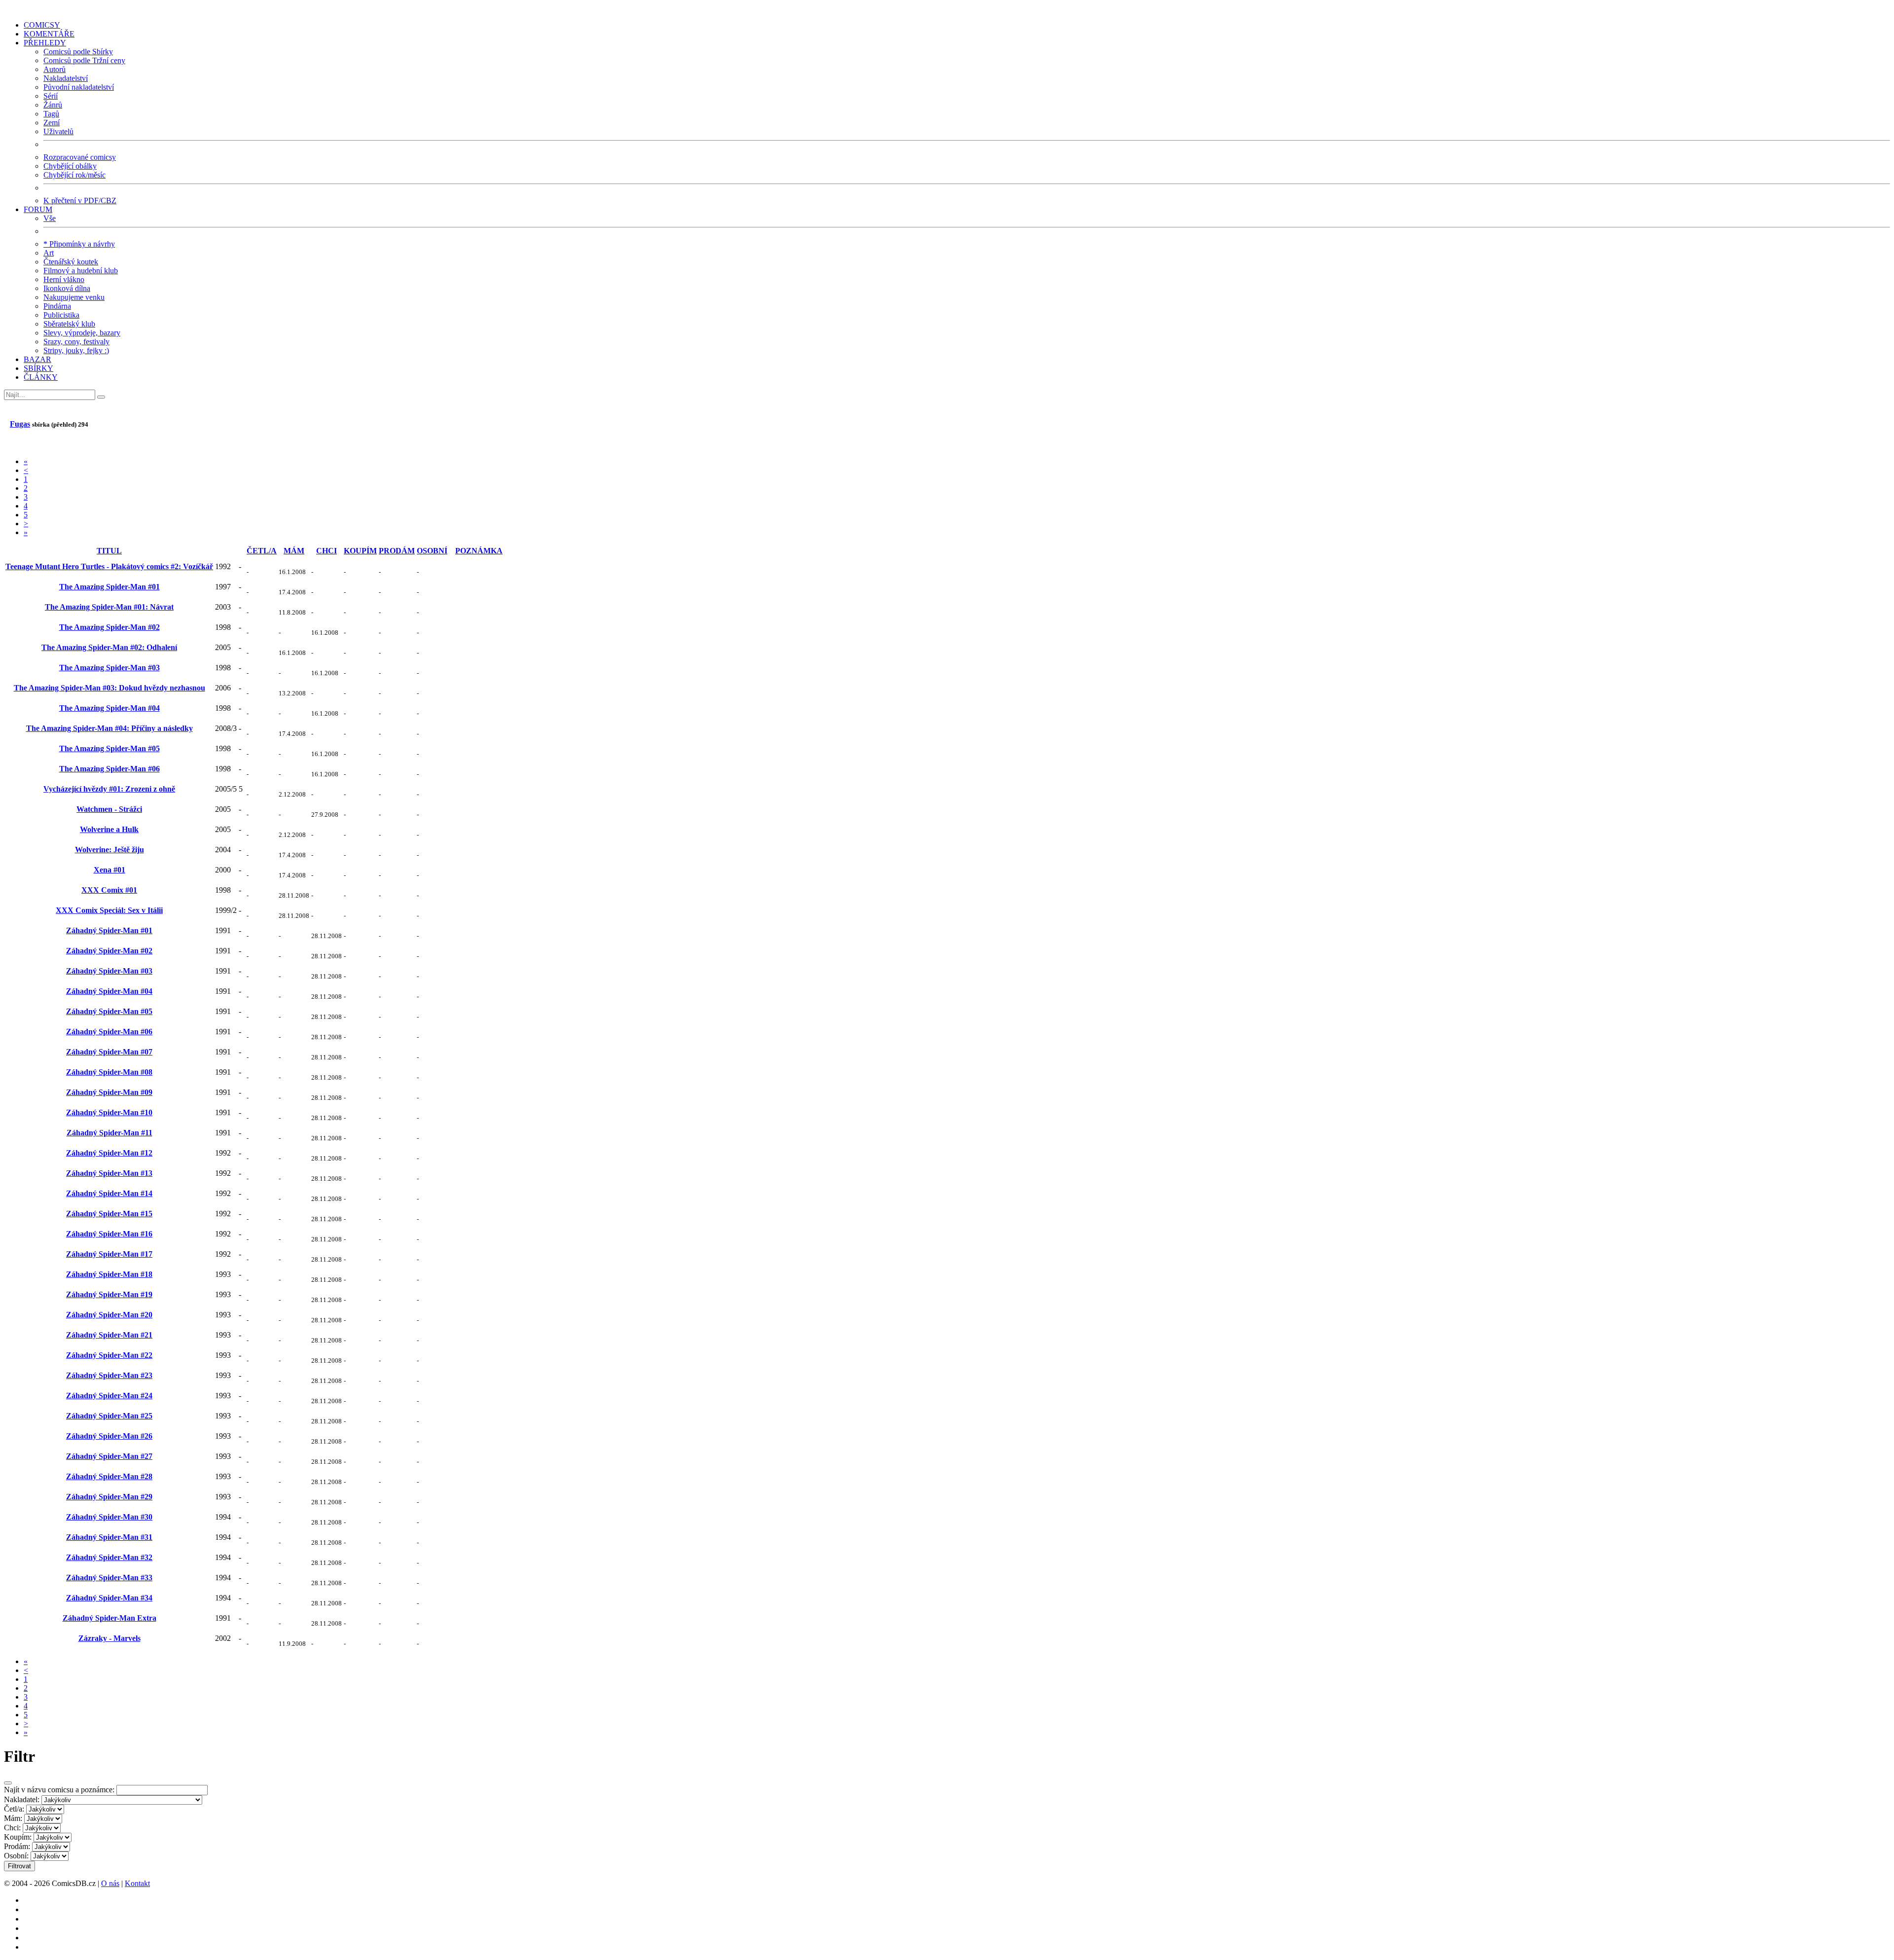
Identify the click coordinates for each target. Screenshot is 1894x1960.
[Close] (8, 1783)
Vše (50, 218)
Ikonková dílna (67, 288)
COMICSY (42, 25)
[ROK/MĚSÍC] (226, 551)
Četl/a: (14, 1809)
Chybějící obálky (70, 166)
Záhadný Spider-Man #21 (109, 1335)
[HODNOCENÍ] (242, 551)
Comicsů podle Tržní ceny (84, 60)
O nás (110, 1883)
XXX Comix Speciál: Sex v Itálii (109, 910)
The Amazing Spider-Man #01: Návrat (109, 607)
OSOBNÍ (432, 551)
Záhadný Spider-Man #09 (109, 1092)
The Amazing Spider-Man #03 (109, 668)
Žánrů (53, 105)
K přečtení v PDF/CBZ (80, 200)
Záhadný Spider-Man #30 (109, 1517)
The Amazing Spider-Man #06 (109, 769)
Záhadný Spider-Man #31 (109, 1537)
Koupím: (18, 1837)
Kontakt (137, 1883)
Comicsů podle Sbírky (78, 52)
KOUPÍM (360, 551)
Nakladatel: (22, 1799)
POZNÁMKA (479, 551)
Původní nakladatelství (79, 87)
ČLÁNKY (41, 377)
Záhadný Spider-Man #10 (109, 1112)
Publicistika (61, 315)
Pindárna (57, 306)
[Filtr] (23, 444)
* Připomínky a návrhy (79, 244)
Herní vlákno (64, 279)
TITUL (109, 551)
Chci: (12, 1828)
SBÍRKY (38, 368)
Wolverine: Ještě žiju (109, 850)
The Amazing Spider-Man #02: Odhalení (109, 647)
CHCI (327, 551)
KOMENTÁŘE (49, 34)
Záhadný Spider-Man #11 (109, 1133)
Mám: (13, 1818)
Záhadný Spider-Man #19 (109, 1294)
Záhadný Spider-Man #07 (109, 1052)
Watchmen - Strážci (109, 809)
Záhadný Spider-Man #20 (109, 1315)
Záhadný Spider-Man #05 (109, 1011)
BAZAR (37, 359)
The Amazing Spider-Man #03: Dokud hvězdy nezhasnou (109, 688)
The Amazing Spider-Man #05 (109, 748)
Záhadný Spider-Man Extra (109, 1618)
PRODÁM (397, 551)
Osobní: (16, 1856)
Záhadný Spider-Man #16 (109, 1234)
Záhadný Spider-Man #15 (109, 1214)
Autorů (55, 69)
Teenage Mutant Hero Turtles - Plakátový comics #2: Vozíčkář (109, 566)
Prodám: (17, 1846)
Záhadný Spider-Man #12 (109, 1153)
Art (49, 253)
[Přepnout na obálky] (7, 444)
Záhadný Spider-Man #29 (109, 1497)
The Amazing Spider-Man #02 (109, 627)
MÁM (294, 551)
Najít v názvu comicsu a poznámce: (59, 1790)
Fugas (20, 424)
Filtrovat (19, 1866)
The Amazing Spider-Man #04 (109, 708)
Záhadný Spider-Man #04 (109, 991)
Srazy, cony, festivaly (76, 342)
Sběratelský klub (69, 324)
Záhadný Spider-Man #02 (109, 951)
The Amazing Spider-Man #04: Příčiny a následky (109, 728)
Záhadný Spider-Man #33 (109, 1578)
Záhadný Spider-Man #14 (109, 1193)
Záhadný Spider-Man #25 (109, 1416)
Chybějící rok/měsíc (74, 175)
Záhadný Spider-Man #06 (109, 1032)
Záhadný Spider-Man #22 (109, 1355)
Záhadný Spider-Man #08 (109, 1072)
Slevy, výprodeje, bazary (82, 333)
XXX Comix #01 (109, 890)
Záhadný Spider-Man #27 (109, 1456)
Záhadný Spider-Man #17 (109, 1254)
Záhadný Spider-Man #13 (109, 1173)
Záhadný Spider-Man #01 (109, 930)
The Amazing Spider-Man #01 (109, 587)
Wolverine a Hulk (109, 829)
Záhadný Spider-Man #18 (109, 1274)
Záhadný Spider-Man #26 (109, 1436)
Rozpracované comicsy (80, 157)
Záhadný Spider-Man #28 (109, 1476)
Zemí (52, 123)
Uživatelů (58, 131)
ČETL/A (262, 551)
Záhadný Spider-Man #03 (109, 971)
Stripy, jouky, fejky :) (76, 350)
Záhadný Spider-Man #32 (109, 1557)
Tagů (51, 114)
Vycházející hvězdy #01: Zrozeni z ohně (109, 789)
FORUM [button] (38, 209)
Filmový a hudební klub (81, 271)
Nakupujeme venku (74, 297)
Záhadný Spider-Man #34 (109, 1598)
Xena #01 (109, 870)
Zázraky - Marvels (109, 1638)
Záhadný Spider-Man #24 (109, 1396)
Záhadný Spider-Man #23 (109, 1375)
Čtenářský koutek (71, 262)
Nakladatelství (66, 78)
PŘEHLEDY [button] (45, 43)
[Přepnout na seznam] (15, 444)
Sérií (51, 96)
